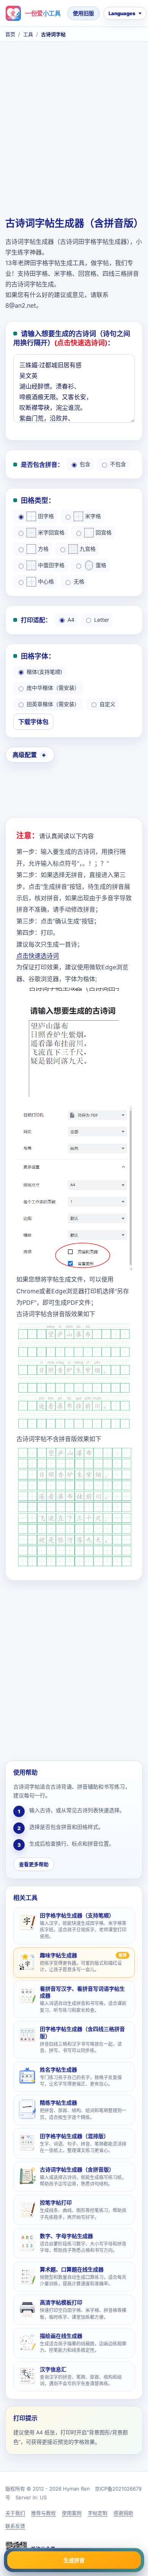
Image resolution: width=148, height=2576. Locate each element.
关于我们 (15, 2513)
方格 (43, 549)
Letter (102, 620)
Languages (122, 13)
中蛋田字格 (51, 565)
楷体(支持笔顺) (44, 672)
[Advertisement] (74, 135)
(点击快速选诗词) (81, 343)
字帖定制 (98, 2513)
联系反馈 (15, 2526)
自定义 (107, 704)
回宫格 (104, 532)
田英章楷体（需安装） (53, 704)
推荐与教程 (43, 2513)
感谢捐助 (123, 2513)
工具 (28, 34)
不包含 (118, 464)
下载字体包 (33, 722)
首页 (10, 34)
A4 (71, 620)
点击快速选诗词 (38, 956)
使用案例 (72, 2513)
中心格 (46, 581)
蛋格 (101, 565)
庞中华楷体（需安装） (53, 688)
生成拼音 (74, 2560)
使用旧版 (83, 13)
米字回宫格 (51, 532)
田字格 (46, 516)
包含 (85, 464)
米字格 (93, 516)
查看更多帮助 (34, 1864)
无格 (79, 581)
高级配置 (25, 755)
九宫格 (88, 549)
